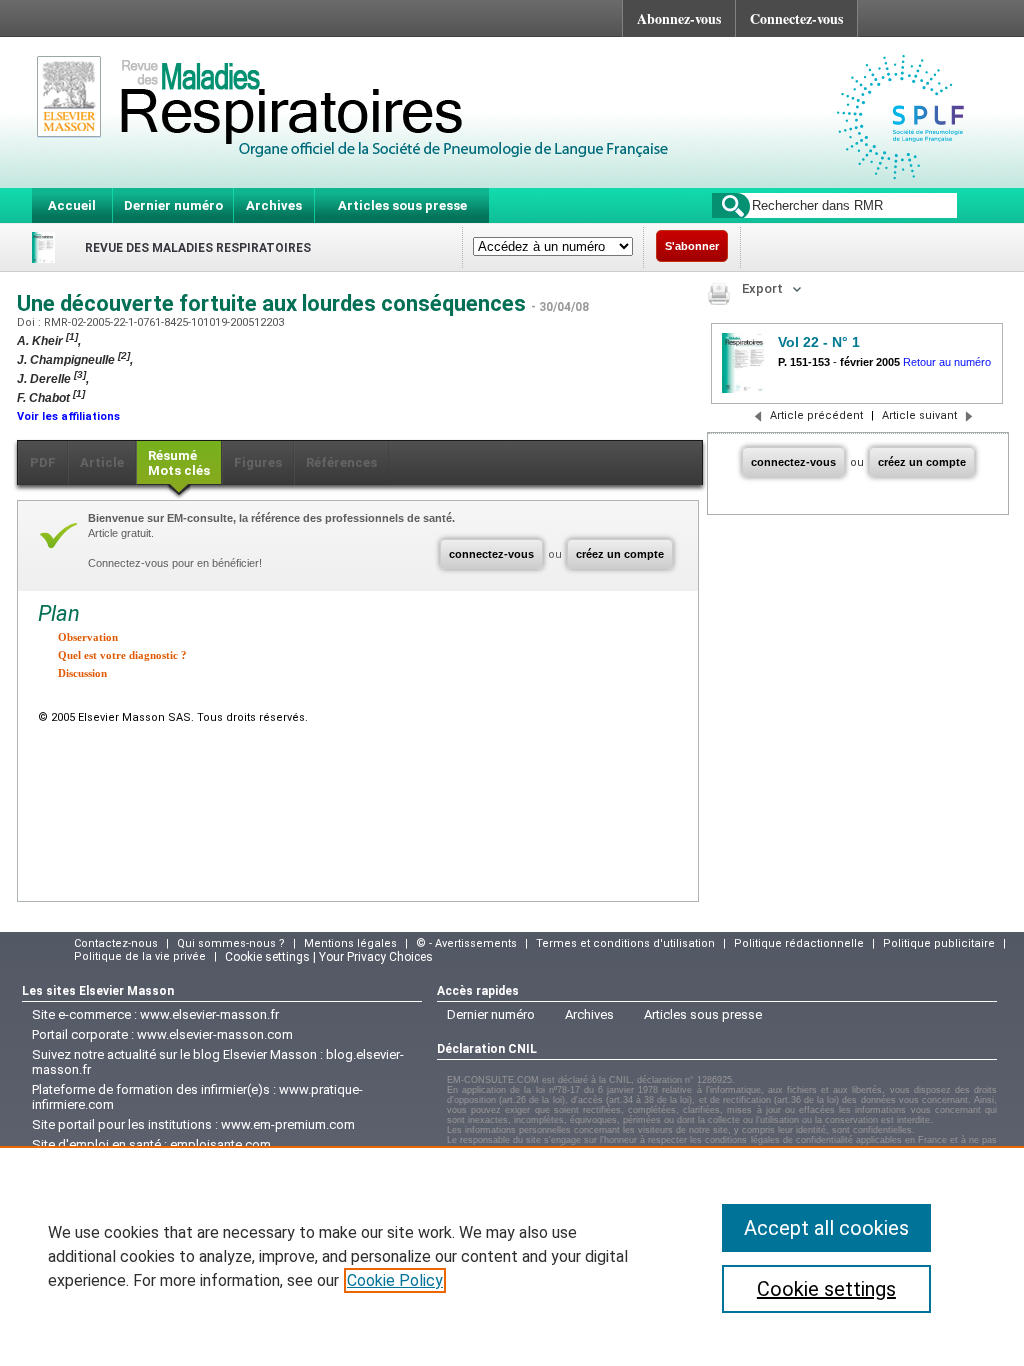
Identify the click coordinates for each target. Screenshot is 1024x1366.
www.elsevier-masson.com (215, 1034)
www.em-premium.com (288, 1124)
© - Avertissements (466, 943)
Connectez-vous (796, 18)
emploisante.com (220, 1144)
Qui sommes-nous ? (231, 943)
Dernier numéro (173, 205)
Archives (274, 205)
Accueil (72, 205)
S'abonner (692, 246)
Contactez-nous (116, 943)
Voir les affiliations (68, 416)
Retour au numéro (947, 362)
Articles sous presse (402, 205)
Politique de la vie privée (140, 956)
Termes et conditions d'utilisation (625, 943)
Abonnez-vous (679, 18)
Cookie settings (826, 1289)
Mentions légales (350, 943)
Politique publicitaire (939, 943)
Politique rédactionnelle (799, 943)
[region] (512, 1256)
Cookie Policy (395, 1280)
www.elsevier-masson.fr (209, 1014)
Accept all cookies (826, 1228)
